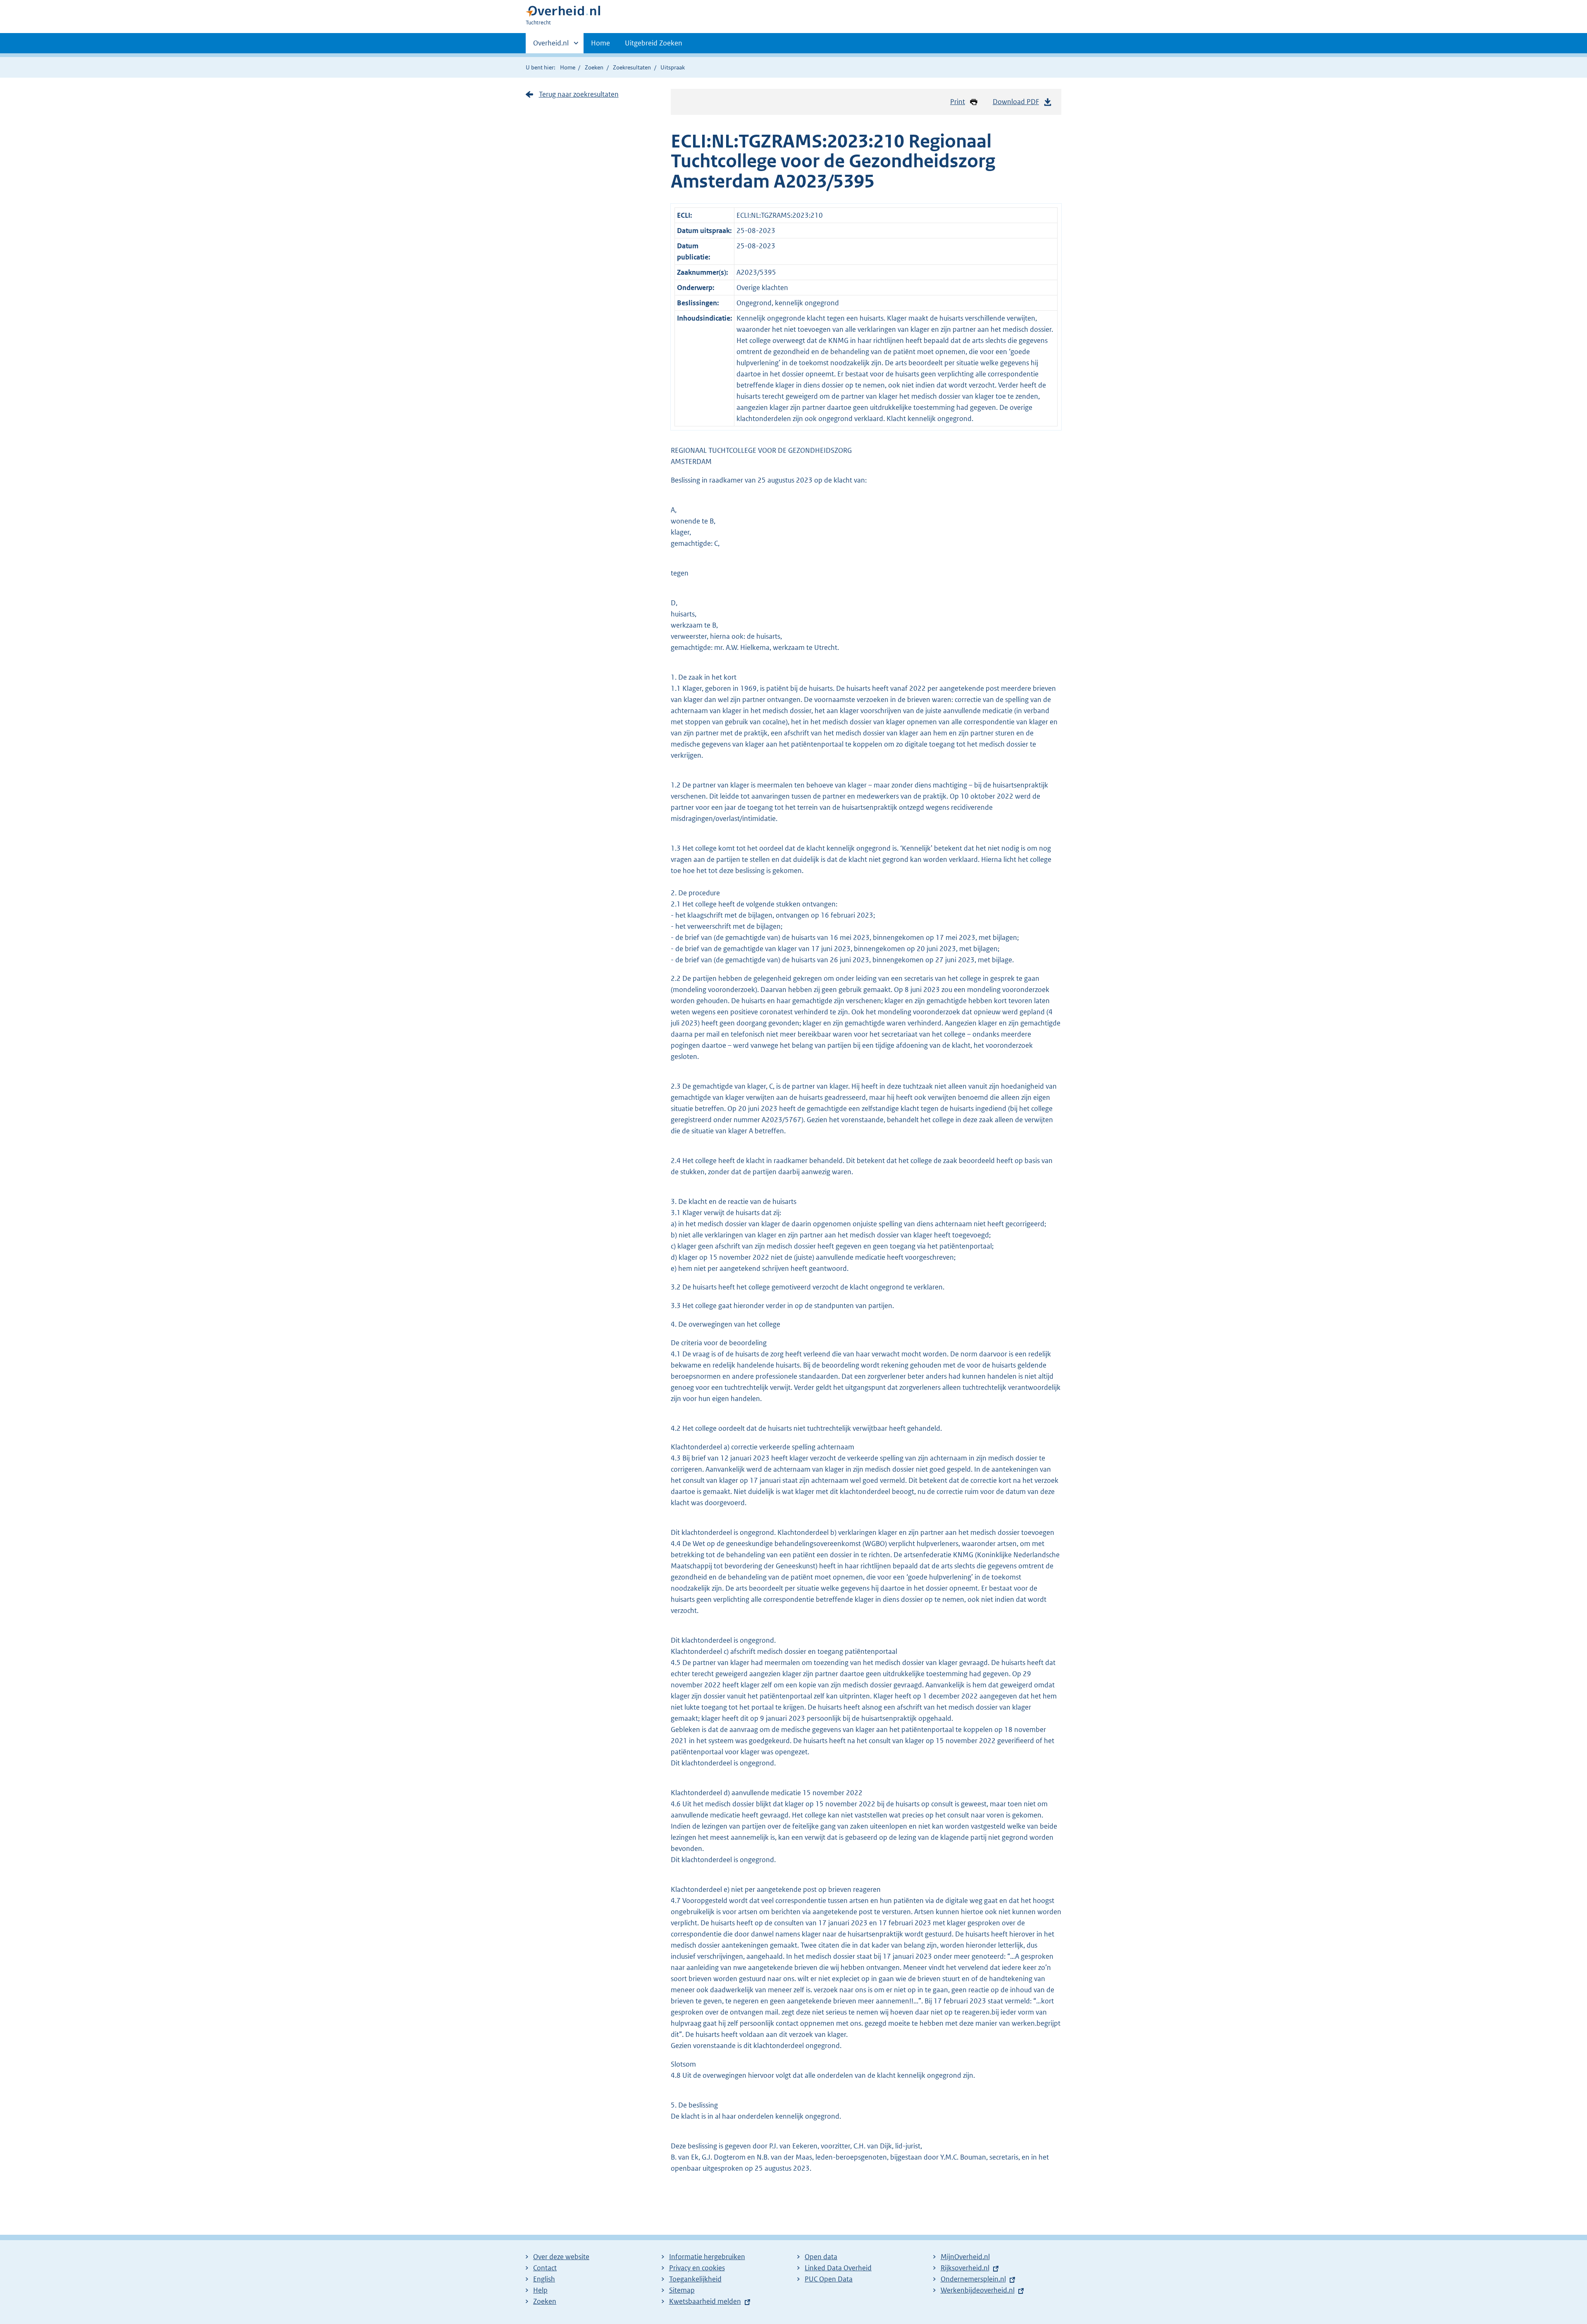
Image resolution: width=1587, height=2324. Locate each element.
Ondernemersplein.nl (973, 2279)
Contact (545, 2268)
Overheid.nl (551, 46)
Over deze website (561, 2257)
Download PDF (1016, 102)
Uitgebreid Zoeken (654, 43)
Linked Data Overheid (838, 2268)
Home (600, 43)
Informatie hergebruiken (707, 2257)
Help (540, 2290)
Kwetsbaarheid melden (705, 2301)
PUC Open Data (829, 2279)
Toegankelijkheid (695, 2279)
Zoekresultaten (632, 67)
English (544, 2279)
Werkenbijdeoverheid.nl (978, 2290)
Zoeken (594, 67)
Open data (821, 2257)
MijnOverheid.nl (965, 2257)
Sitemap (682, 2290)
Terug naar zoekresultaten (579, 94)
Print (958, 102)
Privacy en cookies (697, 2268)
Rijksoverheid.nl (965, 2268)
